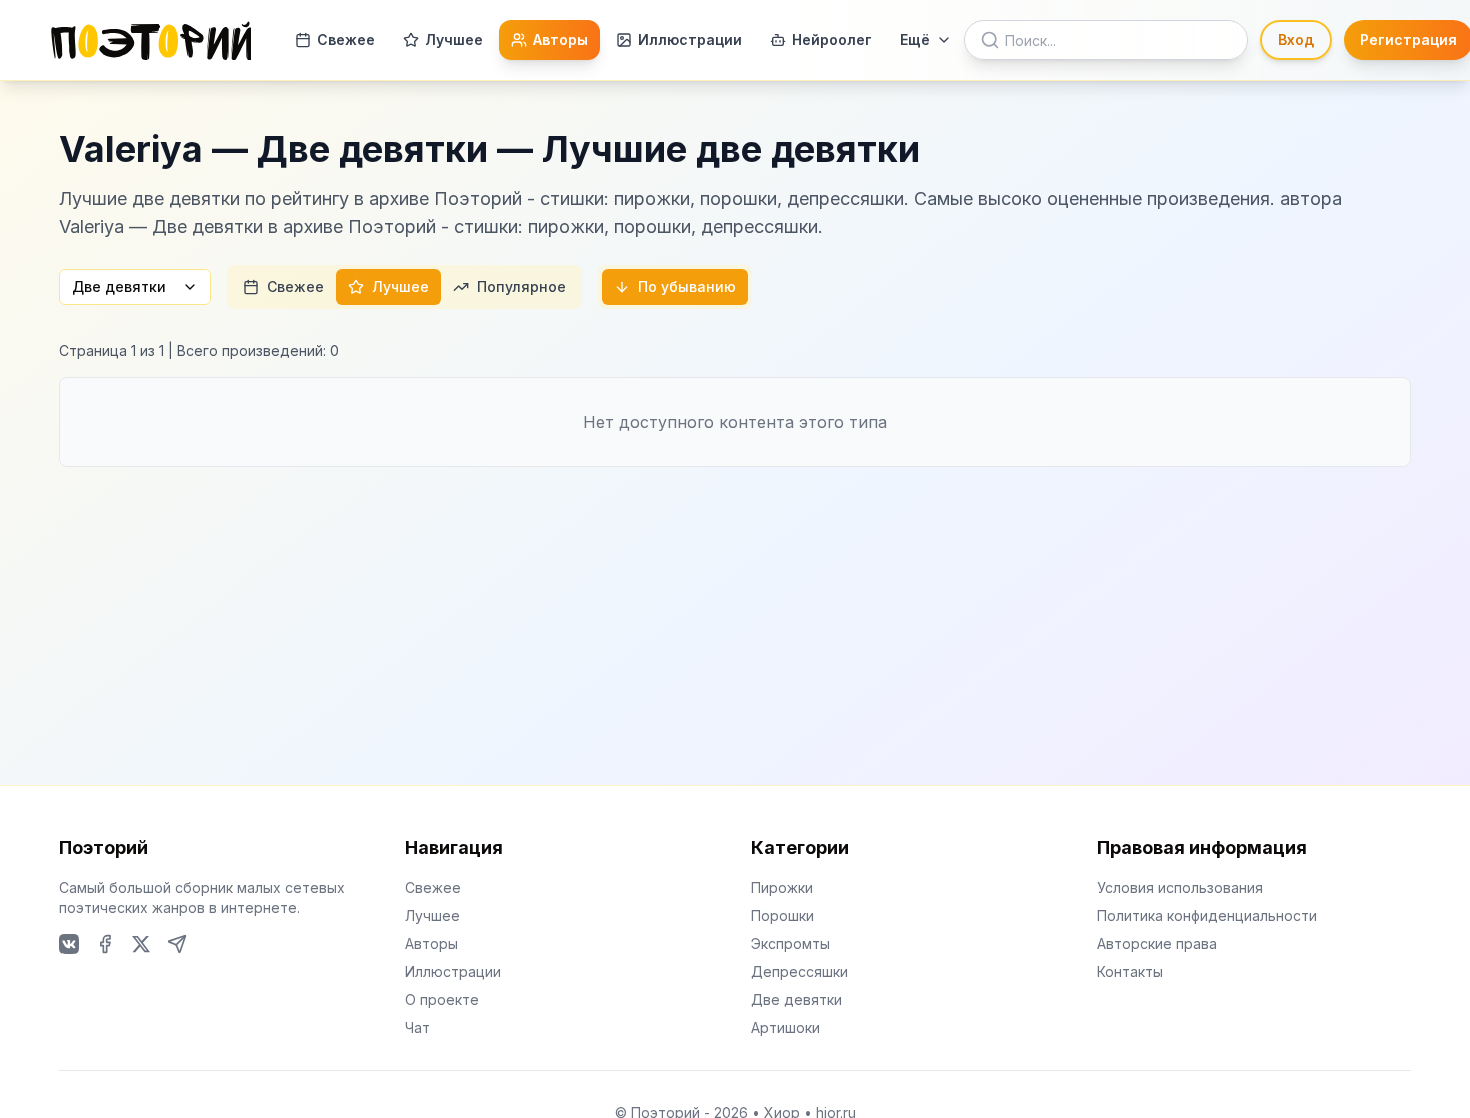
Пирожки (782, 887)
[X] (141, 944)
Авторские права (1157, 943)
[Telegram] (177, 944)
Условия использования (1180, 887)
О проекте (442, 999)
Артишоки (785, 1027)
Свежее (346, 39)
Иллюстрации (690, 39)
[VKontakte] (69, 944)
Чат (417, 1027)
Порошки (782, 915)
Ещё (915, 39)
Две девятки (119, 286)
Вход (1296, 39)
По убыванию (687, 286)
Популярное (521, 286)
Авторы (560, 39)
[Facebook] (105, 944)
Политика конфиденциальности (1207, 915)
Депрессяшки (799, 971)
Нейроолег (832, 39)
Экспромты (790, 943)
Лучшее (454, 39)
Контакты (1130, 971)
